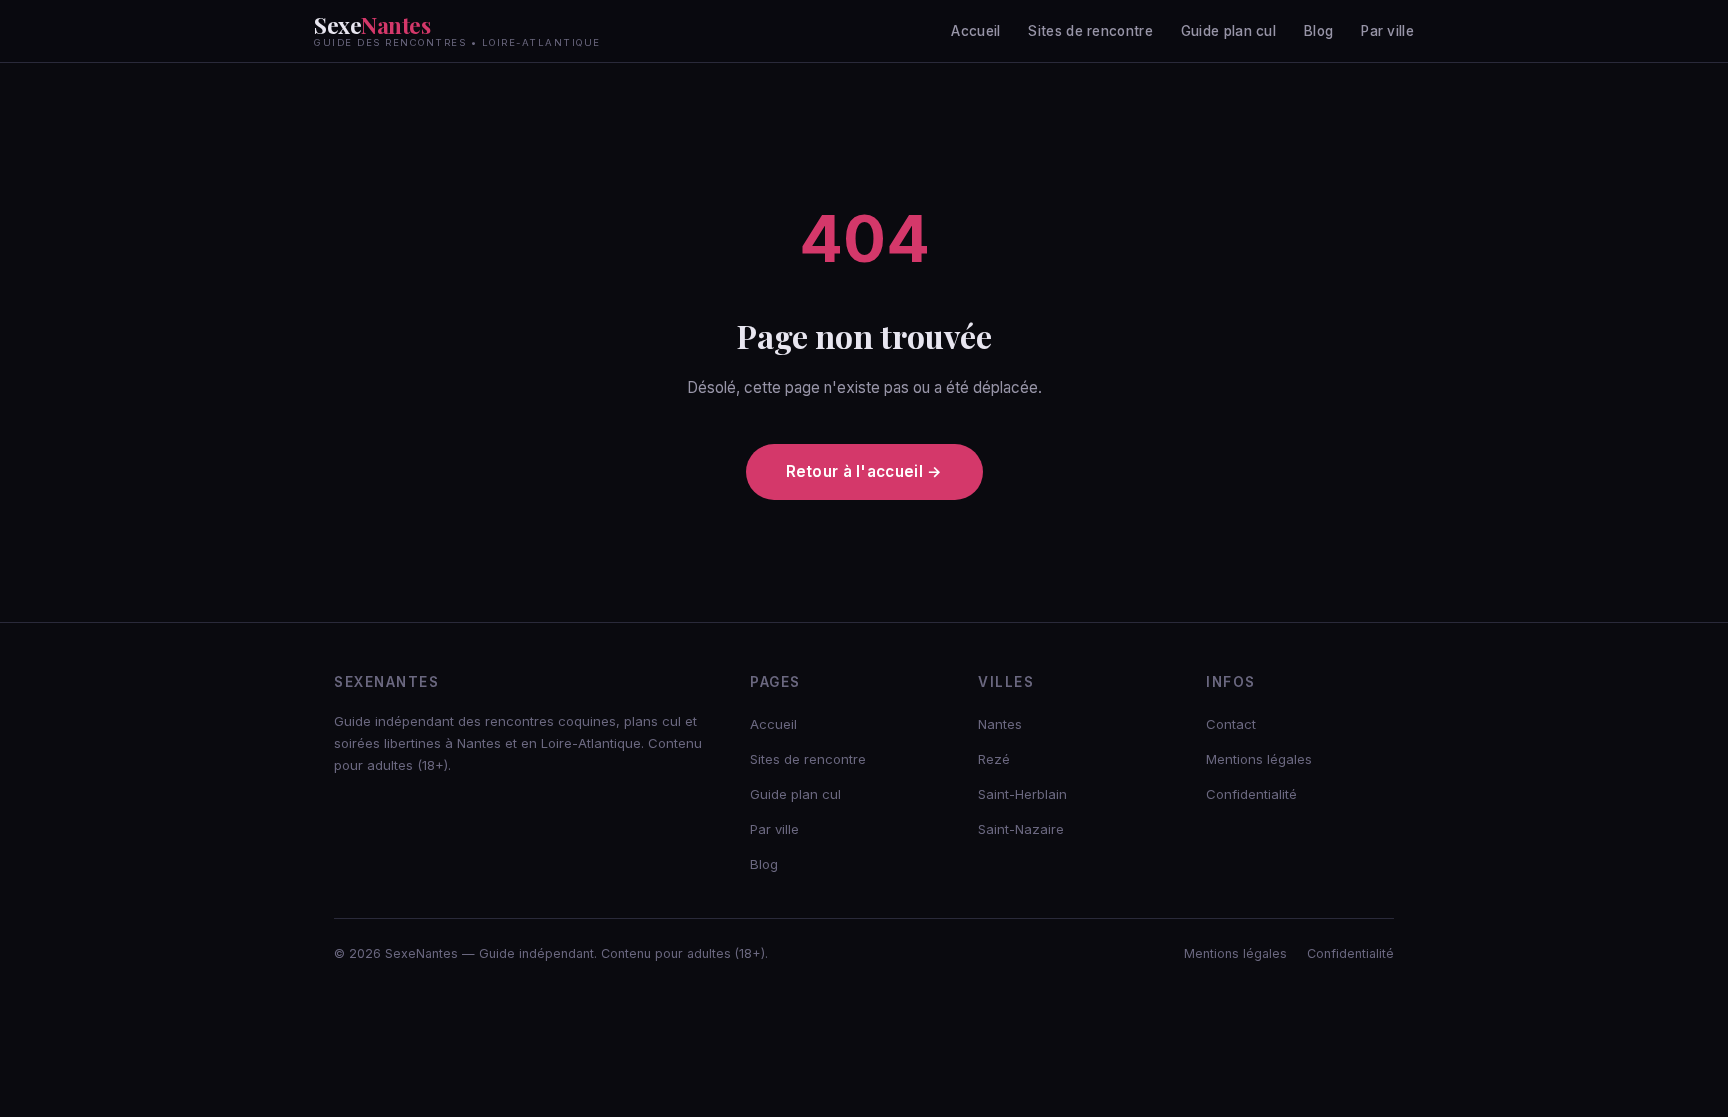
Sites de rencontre (1090, 31)
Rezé (994, 759)
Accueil (975, 31)
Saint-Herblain (1022, 794)
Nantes (1000, 724)
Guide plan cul (1228, 31)
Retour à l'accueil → (864, 471)
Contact (1231, 724)
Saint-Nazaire (1021, 829)
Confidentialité (1251, 794)
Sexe (457, 31)
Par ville (1387, 31)
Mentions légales (1259, 759)
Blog (1318, 31)
